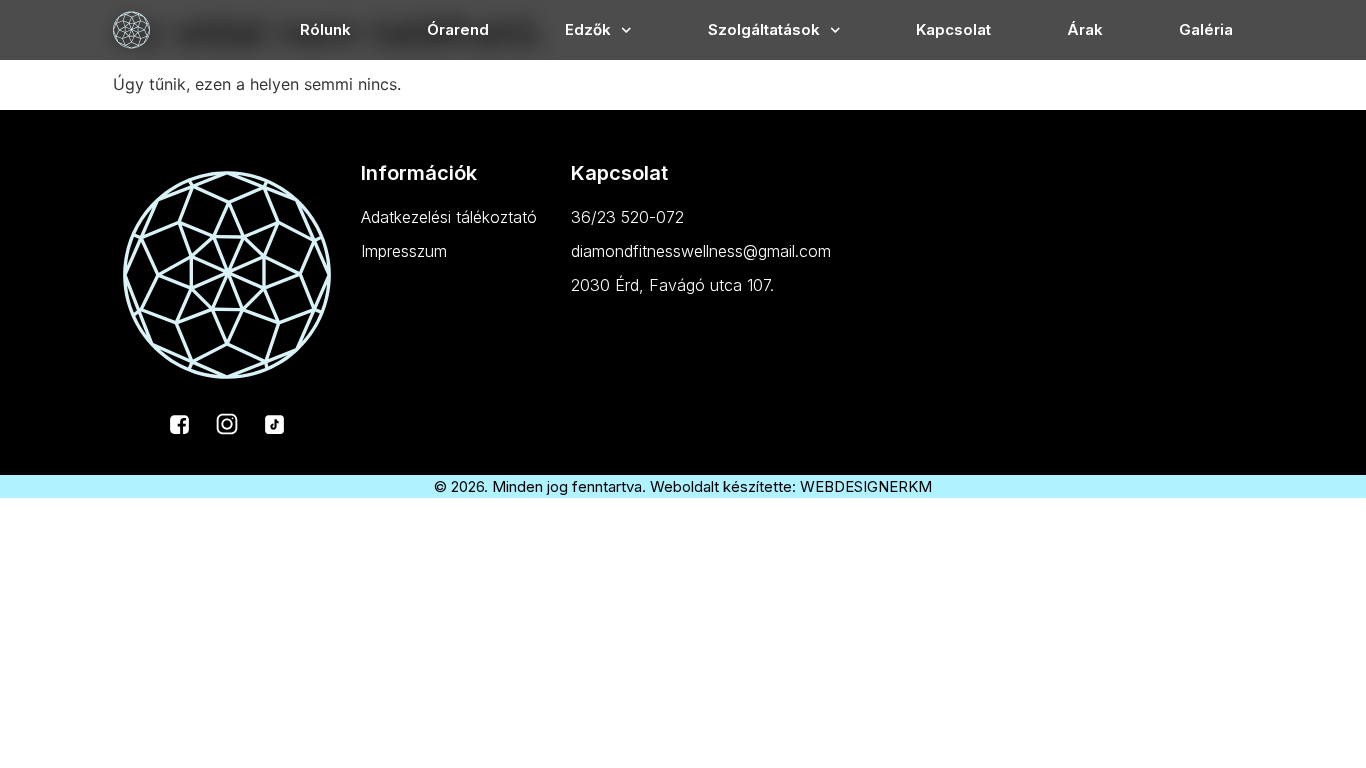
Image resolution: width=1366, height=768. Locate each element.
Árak (1085, 29)
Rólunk (325, 29)
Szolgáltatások (764, 29)
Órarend (458, 29)
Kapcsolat (953, 29)
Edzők (588, 29)
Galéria (1206, 29)
